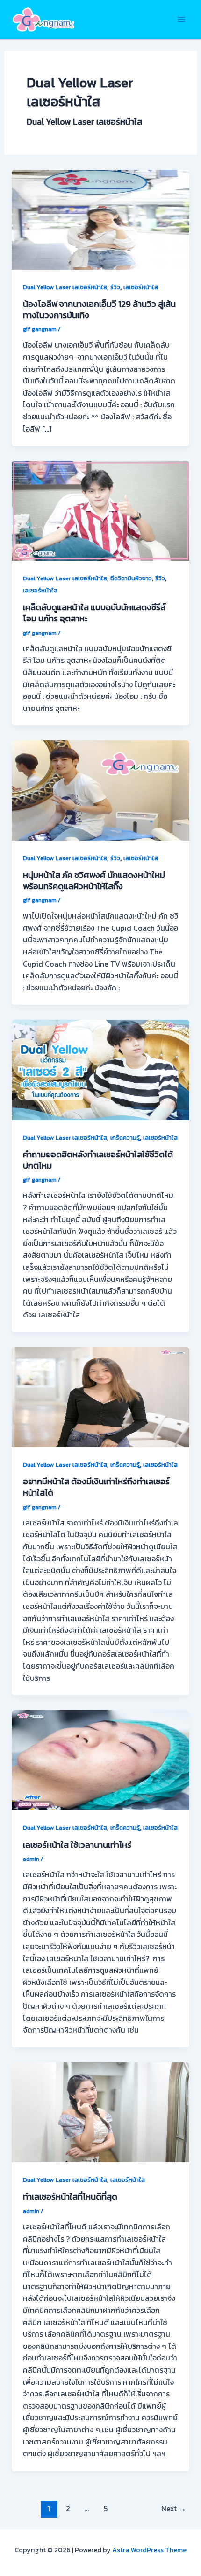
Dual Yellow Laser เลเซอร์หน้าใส (65, 287)
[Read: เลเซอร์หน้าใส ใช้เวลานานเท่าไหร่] (101, 1759)
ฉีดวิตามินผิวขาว (131, 578)
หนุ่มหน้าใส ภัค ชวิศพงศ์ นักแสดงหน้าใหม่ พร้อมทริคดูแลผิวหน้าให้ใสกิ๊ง (94, 881)
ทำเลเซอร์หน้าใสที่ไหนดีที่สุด (70, 2197)
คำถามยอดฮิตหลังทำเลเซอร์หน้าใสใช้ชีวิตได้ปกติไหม (98, 1160)
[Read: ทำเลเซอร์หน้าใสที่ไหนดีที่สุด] (101, 2111)
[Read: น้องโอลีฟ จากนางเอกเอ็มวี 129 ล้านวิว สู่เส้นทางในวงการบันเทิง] (101, 218)
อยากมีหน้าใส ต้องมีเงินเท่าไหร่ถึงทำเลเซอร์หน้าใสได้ (96, 1487)
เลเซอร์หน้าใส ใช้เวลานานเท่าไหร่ (77, 1845)
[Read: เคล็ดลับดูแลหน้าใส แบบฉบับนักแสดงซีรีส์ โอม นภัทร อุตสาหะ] (101, 510)
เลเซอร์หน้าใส (141, 287)
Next (174, 2509)
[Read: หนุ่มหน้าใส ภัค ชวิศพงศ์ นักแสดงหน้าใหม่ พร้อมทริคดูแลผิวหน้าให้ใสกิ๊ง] (101, 789)
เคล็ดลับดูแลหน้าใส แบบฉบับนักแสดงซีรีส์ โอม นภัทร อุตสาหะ (94, 613)
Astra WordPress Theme (149, 2550)
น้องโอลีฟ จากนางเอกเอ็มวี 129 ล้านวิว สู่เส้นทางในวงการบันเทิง (99, 310)
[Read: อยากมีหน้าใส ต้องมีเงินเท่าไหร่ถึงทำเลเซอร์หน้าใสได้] (101, 1396)
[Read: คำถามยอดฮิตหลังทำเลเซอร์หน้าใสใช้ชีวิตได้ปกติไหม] (101, 1069)
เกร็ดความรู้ (125, 1138)
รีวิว (115, 287)
